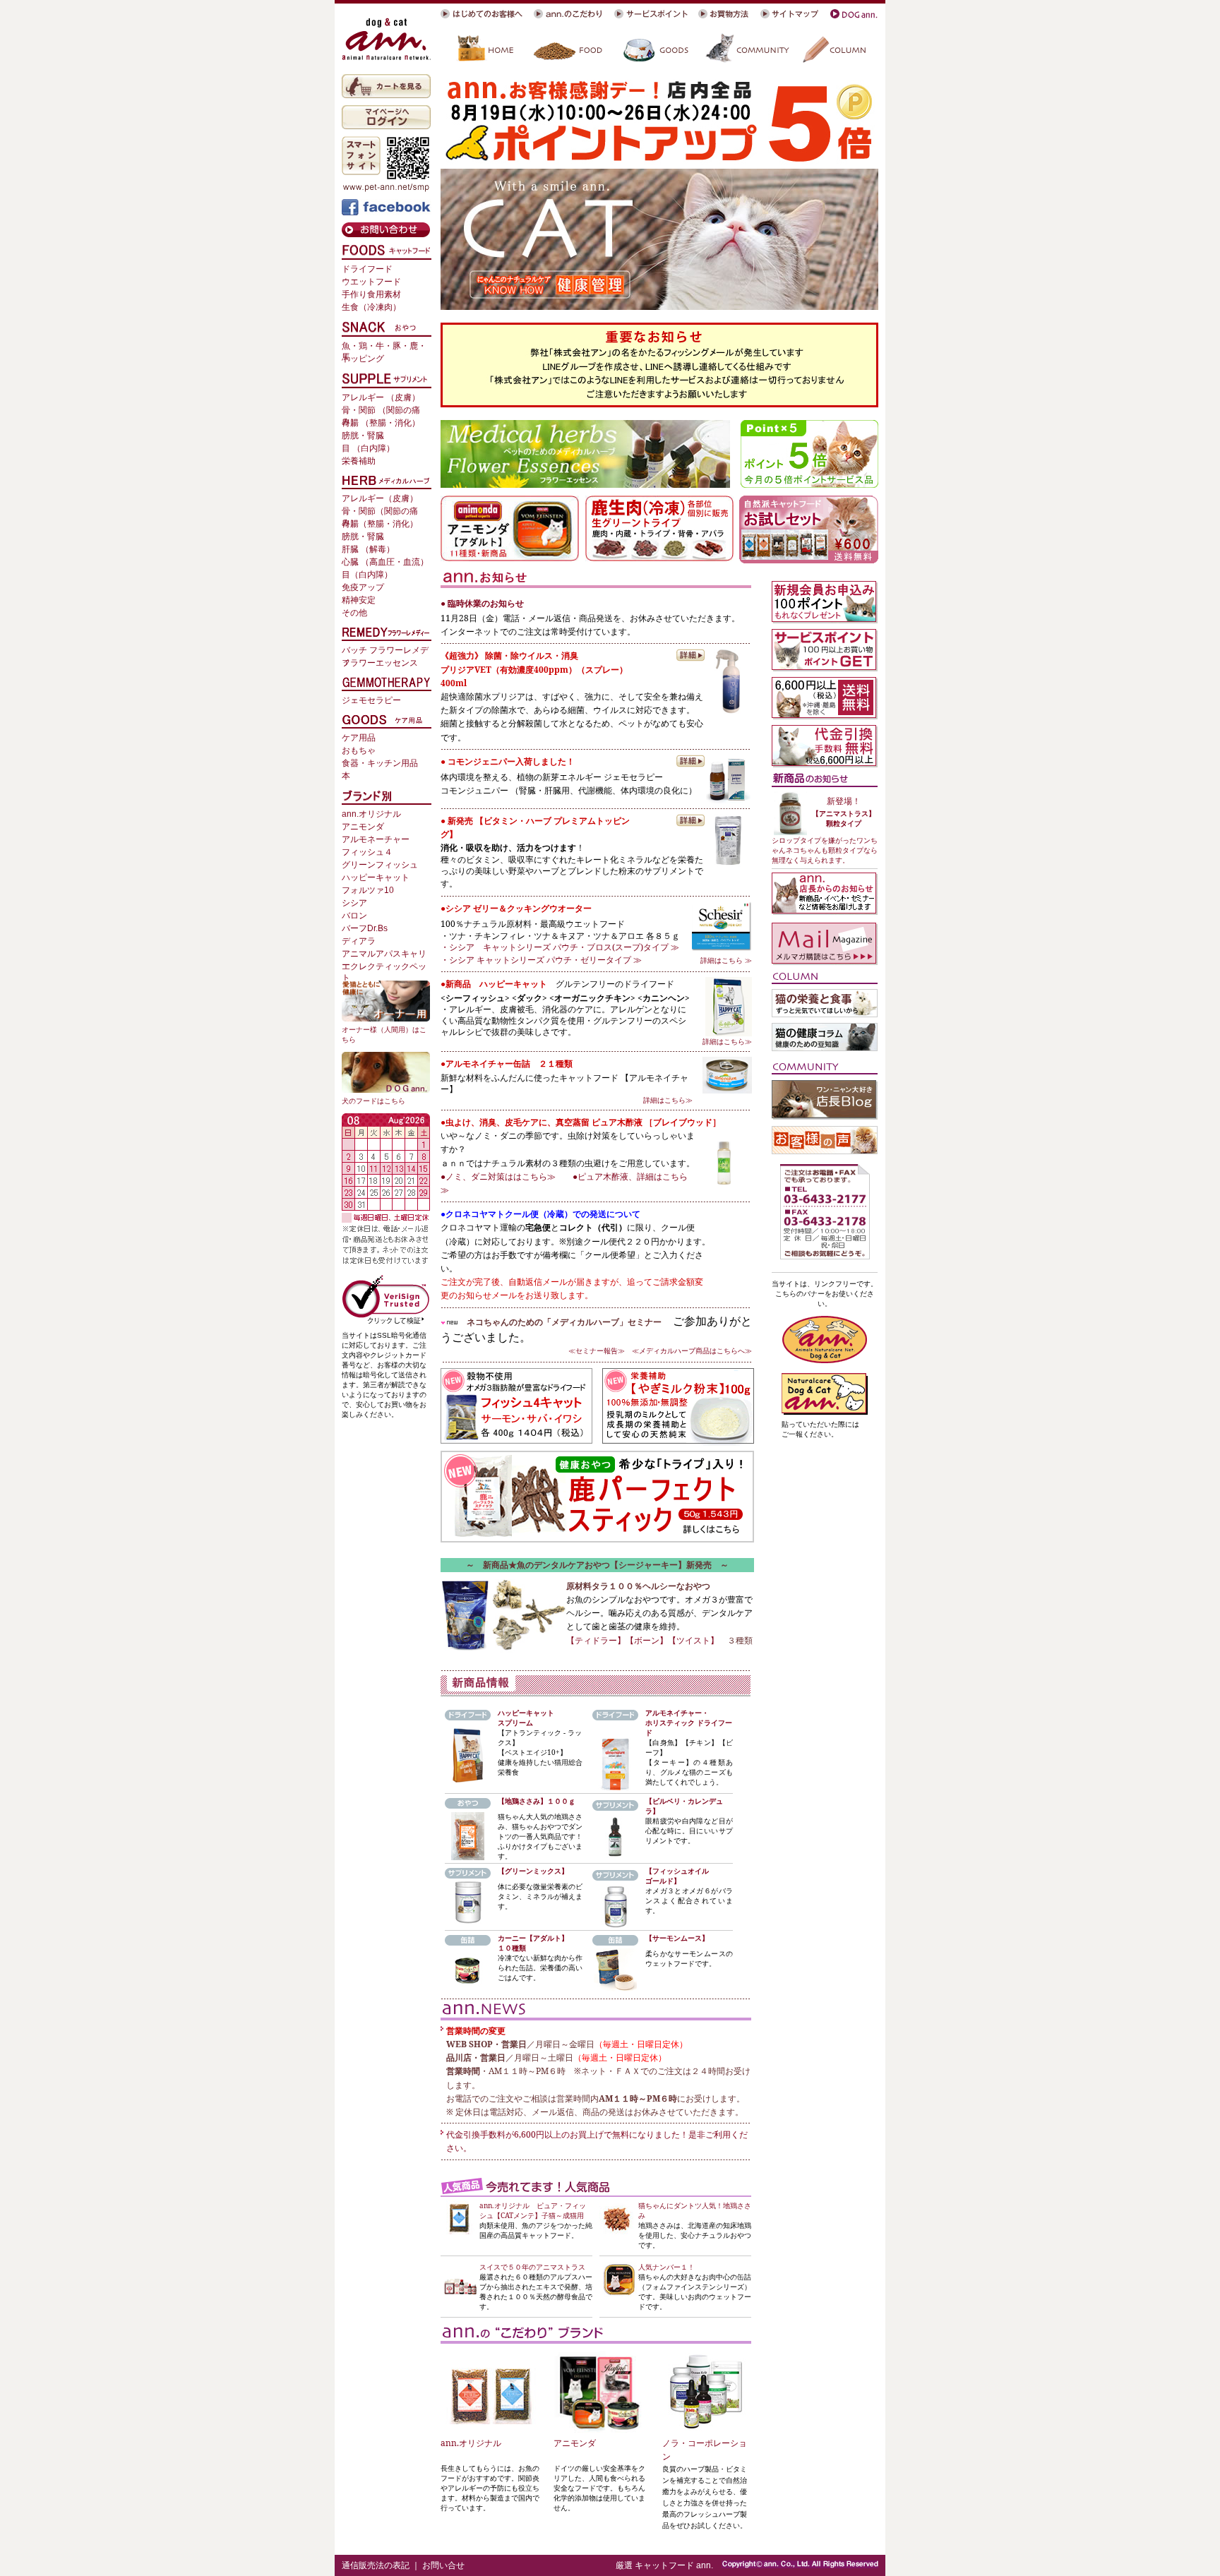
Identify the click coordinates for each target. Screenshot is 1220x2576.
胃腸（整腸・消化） (380, 524)
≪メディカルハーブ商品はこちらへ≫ (688, 1350)
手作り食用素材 (371, 294)
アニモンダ (575, 2443)
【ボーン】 (647, 1640)
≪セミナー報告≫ (597, 1350)
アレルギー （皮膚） (381, 397)
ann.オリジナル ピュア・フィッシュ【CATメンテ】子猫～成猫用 (533, 2210)
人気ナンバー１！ (666, 2267)
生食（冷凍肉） (371, 307)
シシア (354, 903)
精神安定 (359, 600)
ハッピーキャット (376, 877)
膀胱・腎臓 (363, 436)
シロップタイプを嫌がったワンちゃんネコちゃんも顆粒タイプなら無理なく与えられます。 (825, 850)
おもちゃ (359, 750)
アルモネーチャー (376, 839)
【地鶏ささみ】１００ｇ (537, 1801)
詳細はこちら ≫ (726, 960)
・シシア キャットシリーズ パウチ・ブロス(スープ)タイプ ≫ (560, 947)
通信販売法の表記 (376, 2565)
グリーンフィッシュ (380, 865)
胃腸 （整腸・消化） (381, 423)
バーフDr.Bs (365, 928)
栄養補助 (359, 461)
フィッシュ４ (367, 852)
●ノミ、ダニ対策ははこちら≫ (498, 1176)
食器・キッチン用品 (380, 763)
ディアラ (359, 941)
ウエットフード (371, 282)
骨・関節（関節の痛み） (380, 512)
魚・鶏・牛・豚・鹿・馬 (384, 347)
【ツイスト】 (693, 1640)
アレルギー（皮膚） (380, 498)
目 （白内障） (368, 448)
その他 (354, 613)
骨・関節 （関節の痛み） (381, 411)
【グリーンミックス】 (533, 1871)
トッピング (363, 359)
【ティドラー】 (596, 1640)
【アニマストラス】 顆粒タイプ (844, 818)
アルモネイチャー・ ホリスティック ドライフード (689, 1723)
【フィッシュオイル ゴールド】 (677, 1876)
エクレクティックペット (384, 968)
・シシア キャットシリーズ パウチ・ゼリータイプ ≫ (545, 960)
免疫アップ (363, 587)
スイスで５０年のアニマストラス (532, 2267)
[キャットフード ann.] (386, 39)
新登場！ (844, 801)
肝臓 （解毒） (368, 549)
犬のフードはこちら (373, 1101)
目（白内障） (367, 575)
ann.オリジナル (471, 2443)
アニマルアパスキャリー (384, 955)
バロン (354, 916)
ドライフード (367, 269)
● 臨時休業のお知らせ (482, 603)
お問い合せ (443, 2565)
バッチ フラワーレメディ (385, 651)
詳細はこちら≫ (727, 1041)
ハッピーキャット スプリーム (526, 1718)
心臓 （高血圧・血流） (385, 562)
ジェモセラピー (371, 700)
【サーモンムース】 (677, 1938)
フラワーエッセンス (380, 663)
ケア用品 (359, 738)
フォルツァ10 (368, 890)
